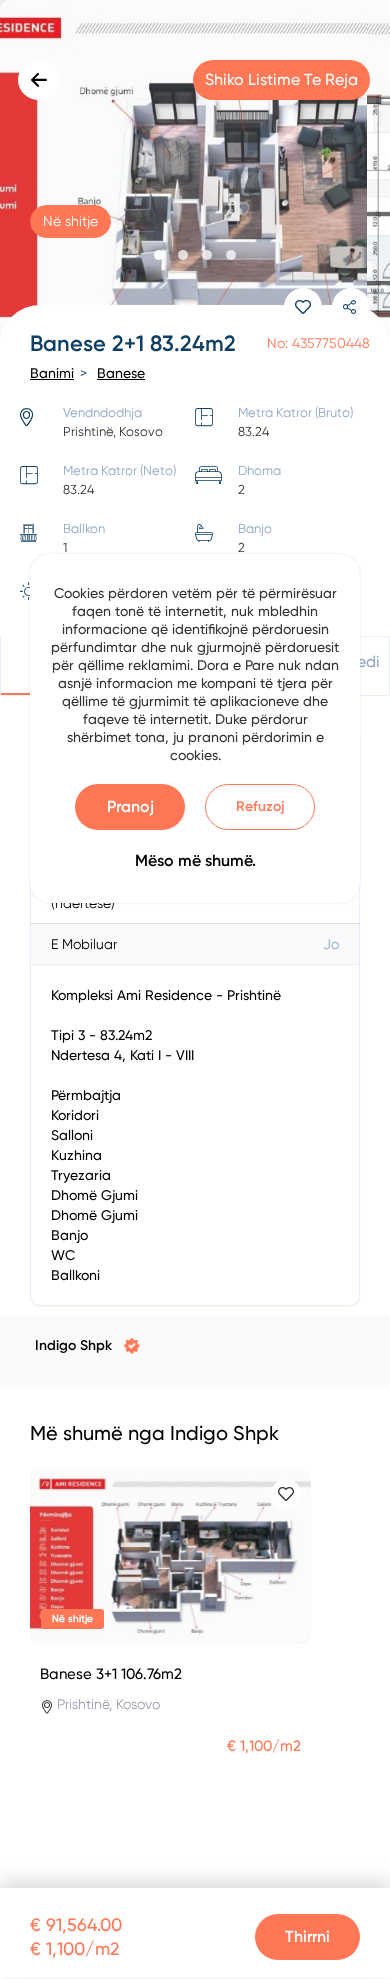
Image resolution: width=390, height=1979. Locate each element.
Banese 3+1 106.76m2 (111, 1674)
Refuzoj (260, 806)
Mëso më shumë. (195, 860)
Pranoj (130, 806)
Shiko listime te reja (281, 79)
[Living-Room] (195, 175)
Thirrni (307, 1936)
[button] (159, 255)
